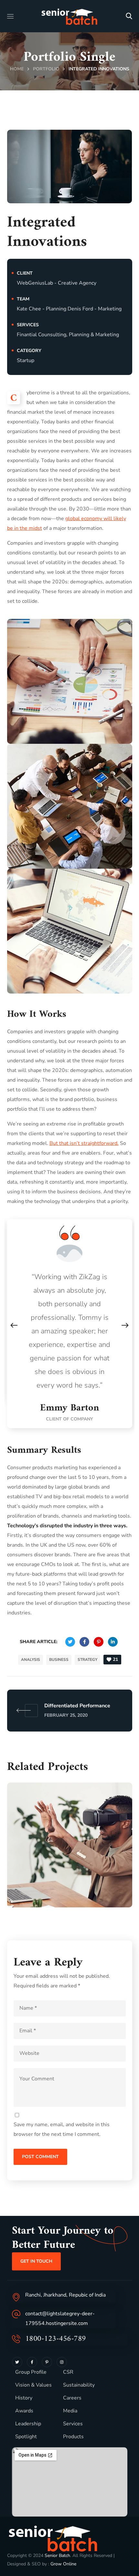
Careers (72, 2398)
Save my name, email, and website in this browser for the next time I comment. (62, 2129)
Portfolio (46, 69)
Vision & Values (33, 2385)
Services (73, 2424)
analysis (31, 1660)
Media (70, 2411)
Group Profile (31, 2372)
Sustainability (79, 2385)
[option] (70, 1324)
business (59, 1660)
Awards (24, 2411)
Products (73, 2437)
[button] (129, 16)
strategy (87, 1660)
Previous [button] (14, 1325)
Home (17, 69)
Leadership (28, 2424)
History (24, 2398)
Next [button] (125, 1325)
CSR (68, 2372)
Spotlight (26, 2437)
